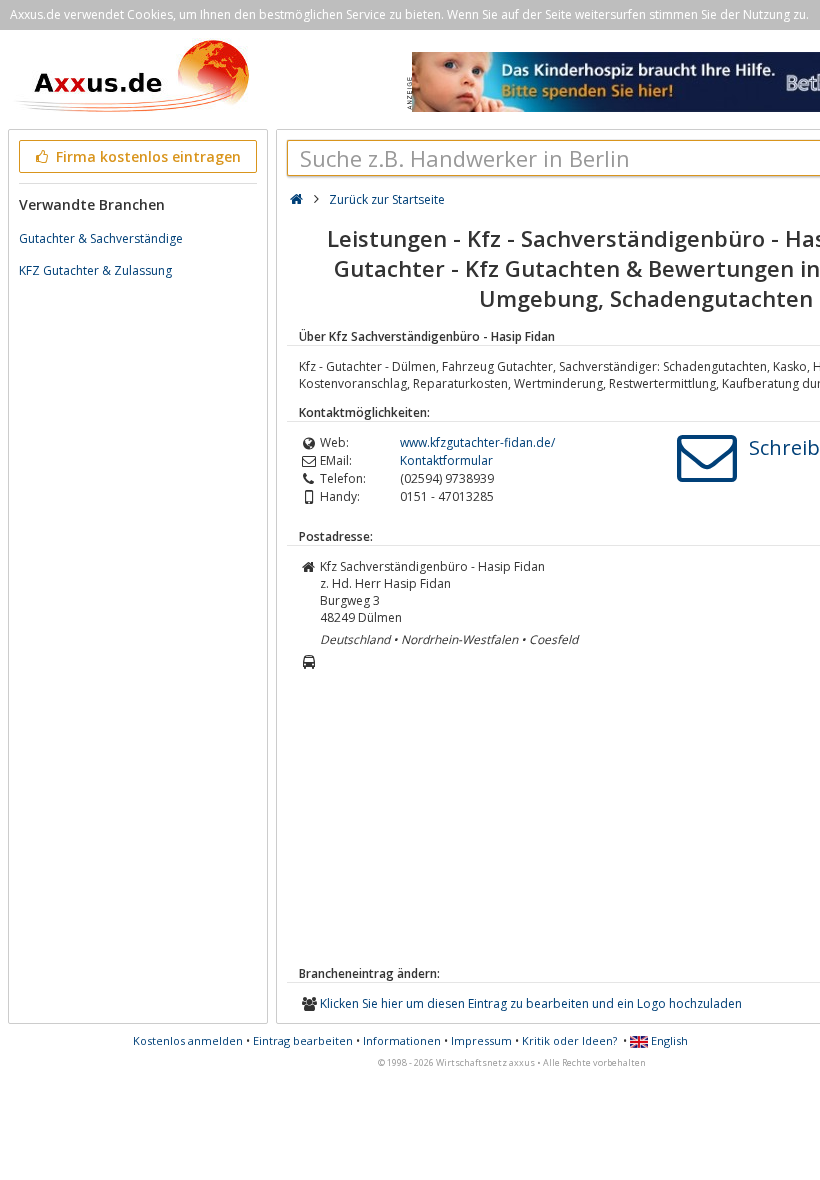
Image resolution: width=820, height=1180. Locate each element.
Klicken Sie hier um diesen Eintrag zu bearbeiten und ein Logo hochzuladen (531, 1003)
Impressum (481, 1040)
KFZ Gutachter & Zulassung (95, 270)
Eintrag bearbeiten (303, 1040)
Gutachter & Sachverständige (101, 238)
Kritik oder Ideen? (569, 1040)
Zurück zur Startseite (387, 199)
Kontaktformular (446, 460)
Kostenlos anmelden (188, 1040)
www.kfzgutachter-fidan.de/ (477, 442)
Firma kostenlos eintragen (146, 156)
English (668, 1040)
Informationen (402, 1040)
